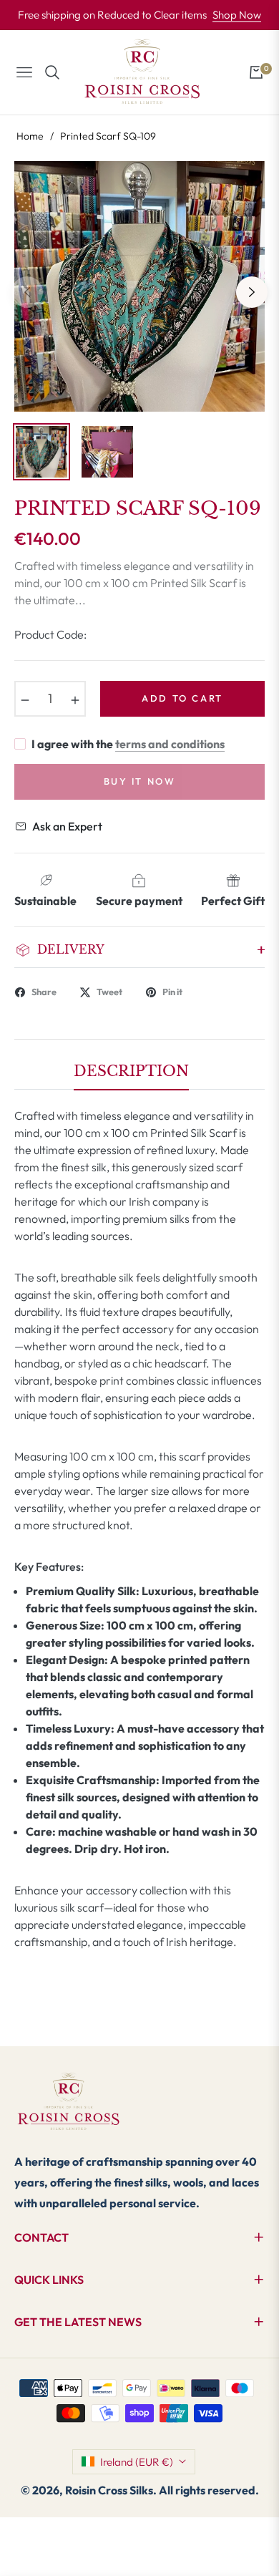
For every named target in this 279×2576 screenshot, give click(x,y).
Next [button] (252, 292)
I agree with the (128, 744)
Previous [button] (27, 292)
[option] (139, 286)
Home (30, 136)
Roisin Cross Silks (109, 2490)
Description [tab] (131, 1071)
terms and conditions (170, 744)
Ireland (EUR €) (137, 2462)
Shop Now (237, 15)
